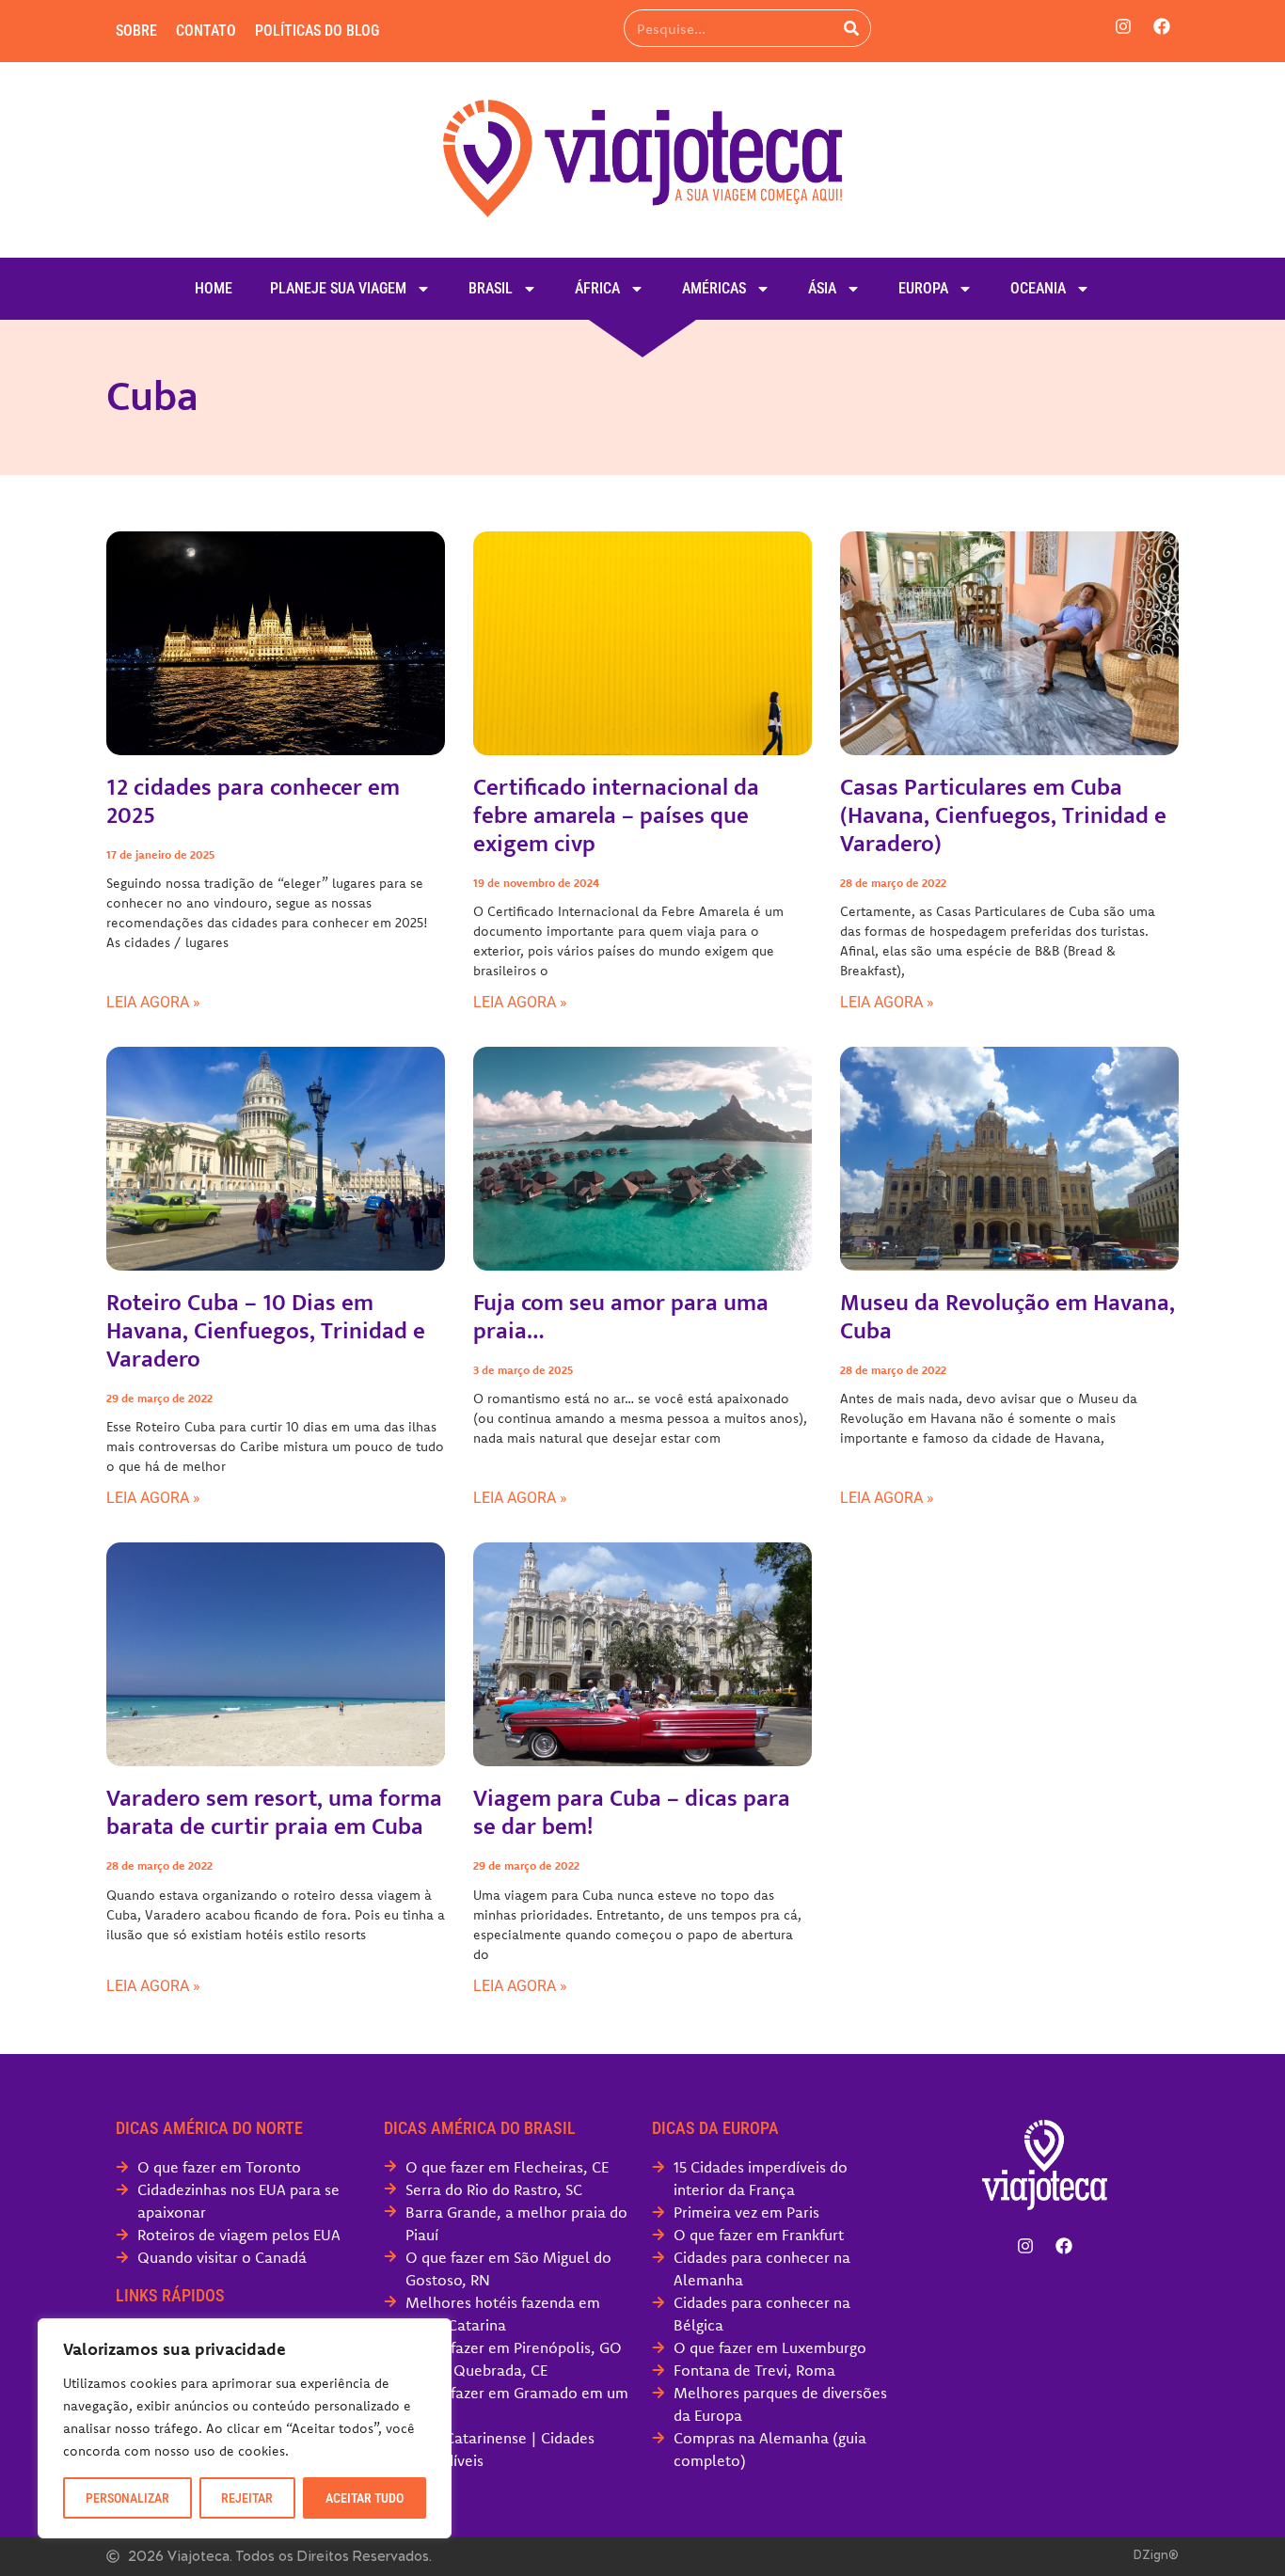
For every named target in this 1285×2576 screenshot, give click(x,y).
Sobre (136, 31)
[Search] (851, 28)
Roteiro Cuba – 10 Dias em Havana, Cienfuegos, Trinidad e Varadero (266, 1331)
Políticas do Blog (317, 31)
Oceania (1038, 288)
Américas (714, 288)
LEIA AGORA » (153, 1002)
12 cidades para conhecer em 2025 (253, 802)
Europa (923, 288)
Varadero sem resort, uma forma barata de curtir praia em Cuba (274, 1813)
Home (214, 288)
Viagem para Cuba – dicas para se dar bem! (632, 1813)
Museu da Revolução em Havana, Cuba (1007, 1317)
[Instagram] (1123, 26)
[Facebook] (1162, 26)
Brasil (491, 288)
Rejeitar (247, 2498)
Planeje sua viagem (338, 288)
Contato (206, 31)
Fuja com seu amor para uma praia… (621, 1317)
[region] (245, 2428)
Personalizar (127, 2498)
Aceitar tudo (365, 2498)
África (597, 288)
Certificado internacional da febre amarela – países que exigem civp (616, 816)
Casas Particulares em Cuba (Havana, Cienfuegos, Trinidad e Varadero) (1003, 816)
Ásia (822, 288)
